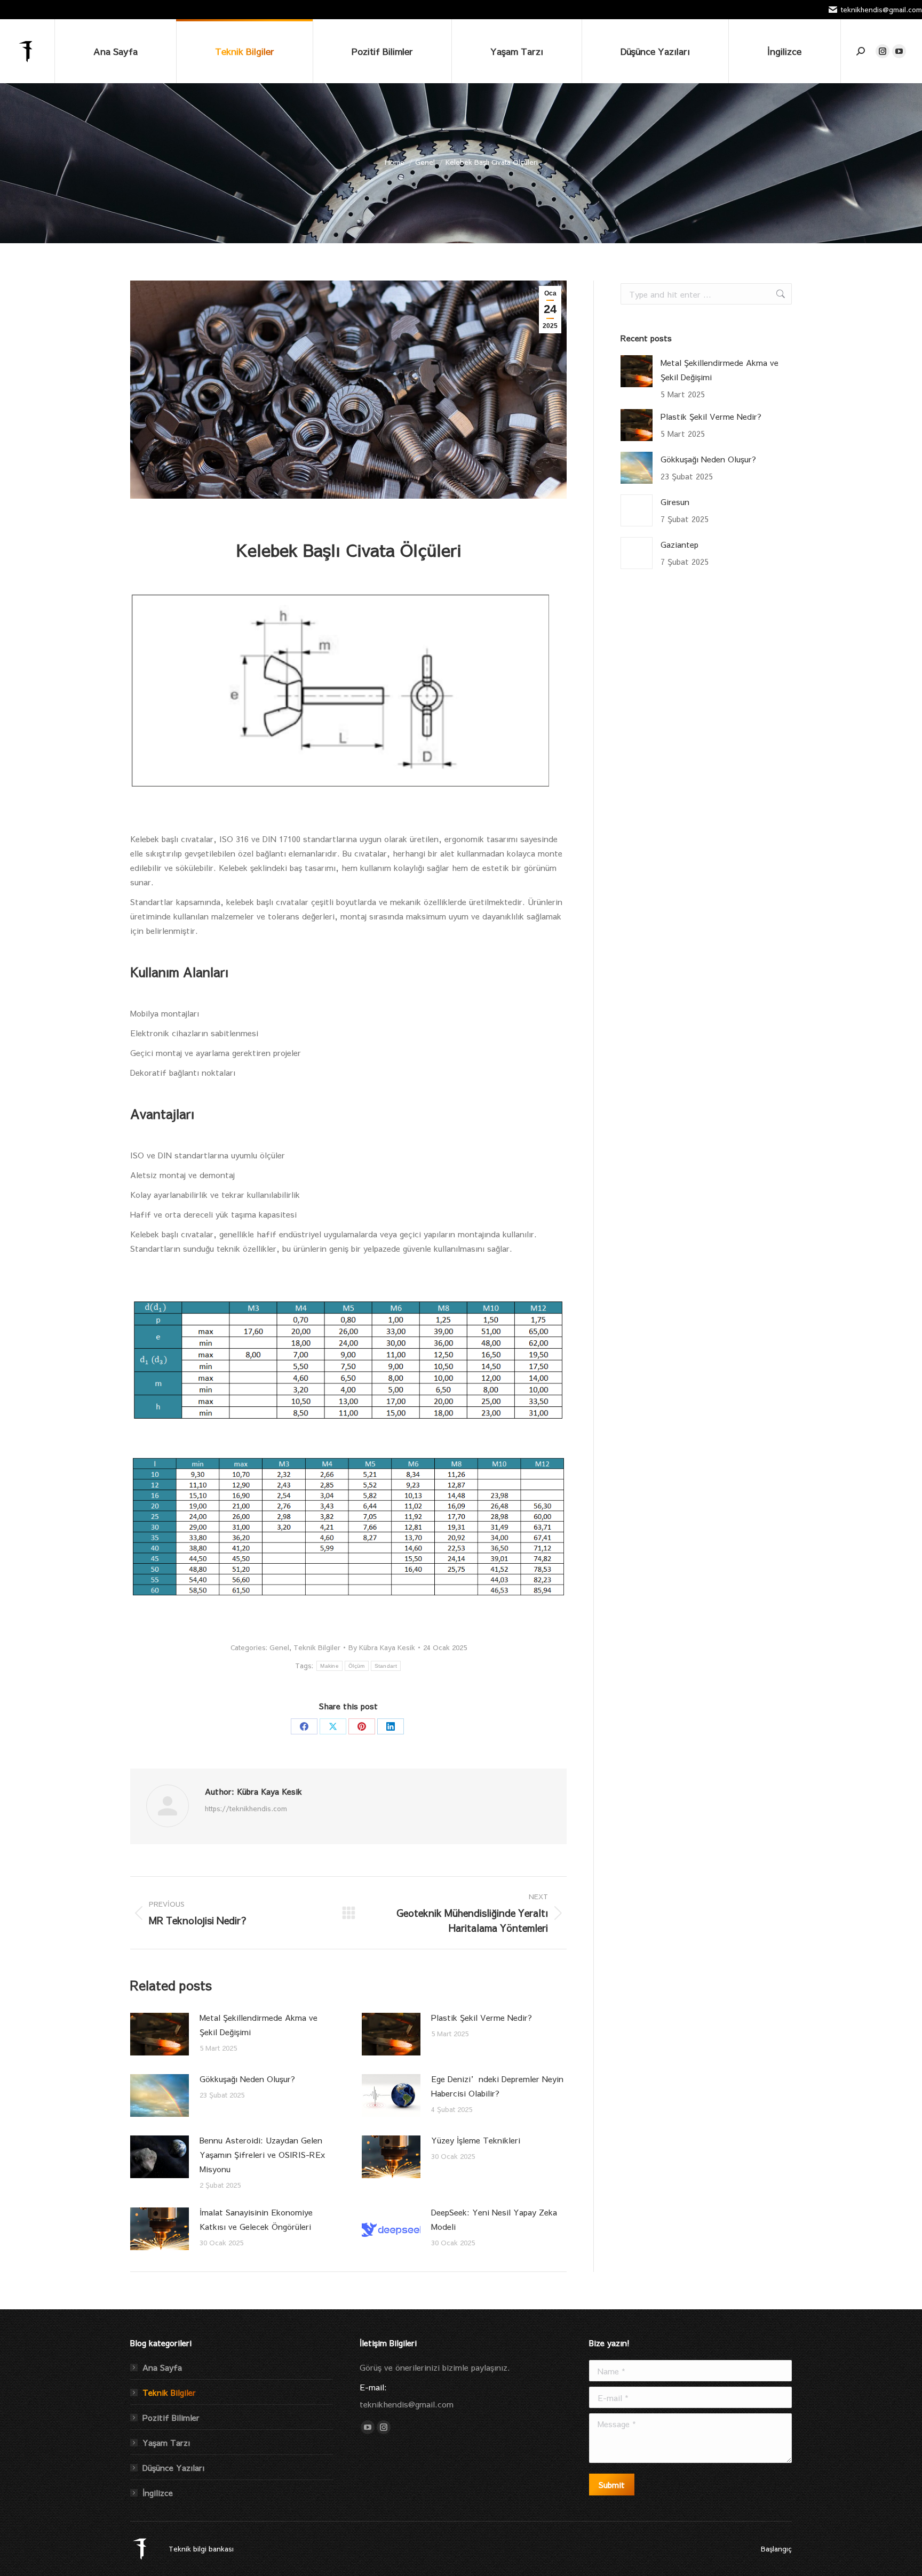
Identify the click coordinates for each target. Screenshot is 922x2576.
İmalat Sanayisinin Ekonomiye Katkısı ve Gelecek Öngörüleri (256, 2219)
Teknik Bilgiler (317, 1647)
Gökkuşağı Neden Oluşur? (247, 2079)
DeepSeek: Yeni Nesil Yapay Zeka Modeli (494, 2219)
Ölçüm (357, 1666)
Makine (329, 1666)
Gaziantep (679, 544)
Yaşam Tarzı (166, 2442)
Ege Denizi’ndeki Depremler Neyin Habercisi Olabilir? (497, 2086)
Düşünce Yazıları (173, 2467)
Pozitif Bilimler (171, 2417)
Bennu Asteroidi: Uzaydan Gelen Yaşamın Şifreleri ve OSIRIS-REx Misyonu (262, 2154)
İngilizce (158, 2493)
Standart (386, 1666)
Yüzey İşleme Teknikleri (476, 2140)
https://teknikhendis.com (246, 1809)
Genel (279, 1647)
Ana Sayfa (162, 2367)
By (382, 1647)
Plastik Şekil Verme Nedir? (482, 2017)
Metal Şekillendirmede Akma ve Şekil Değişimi (259, 2025)
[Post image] (160, 2034)
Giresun (675, 502)
